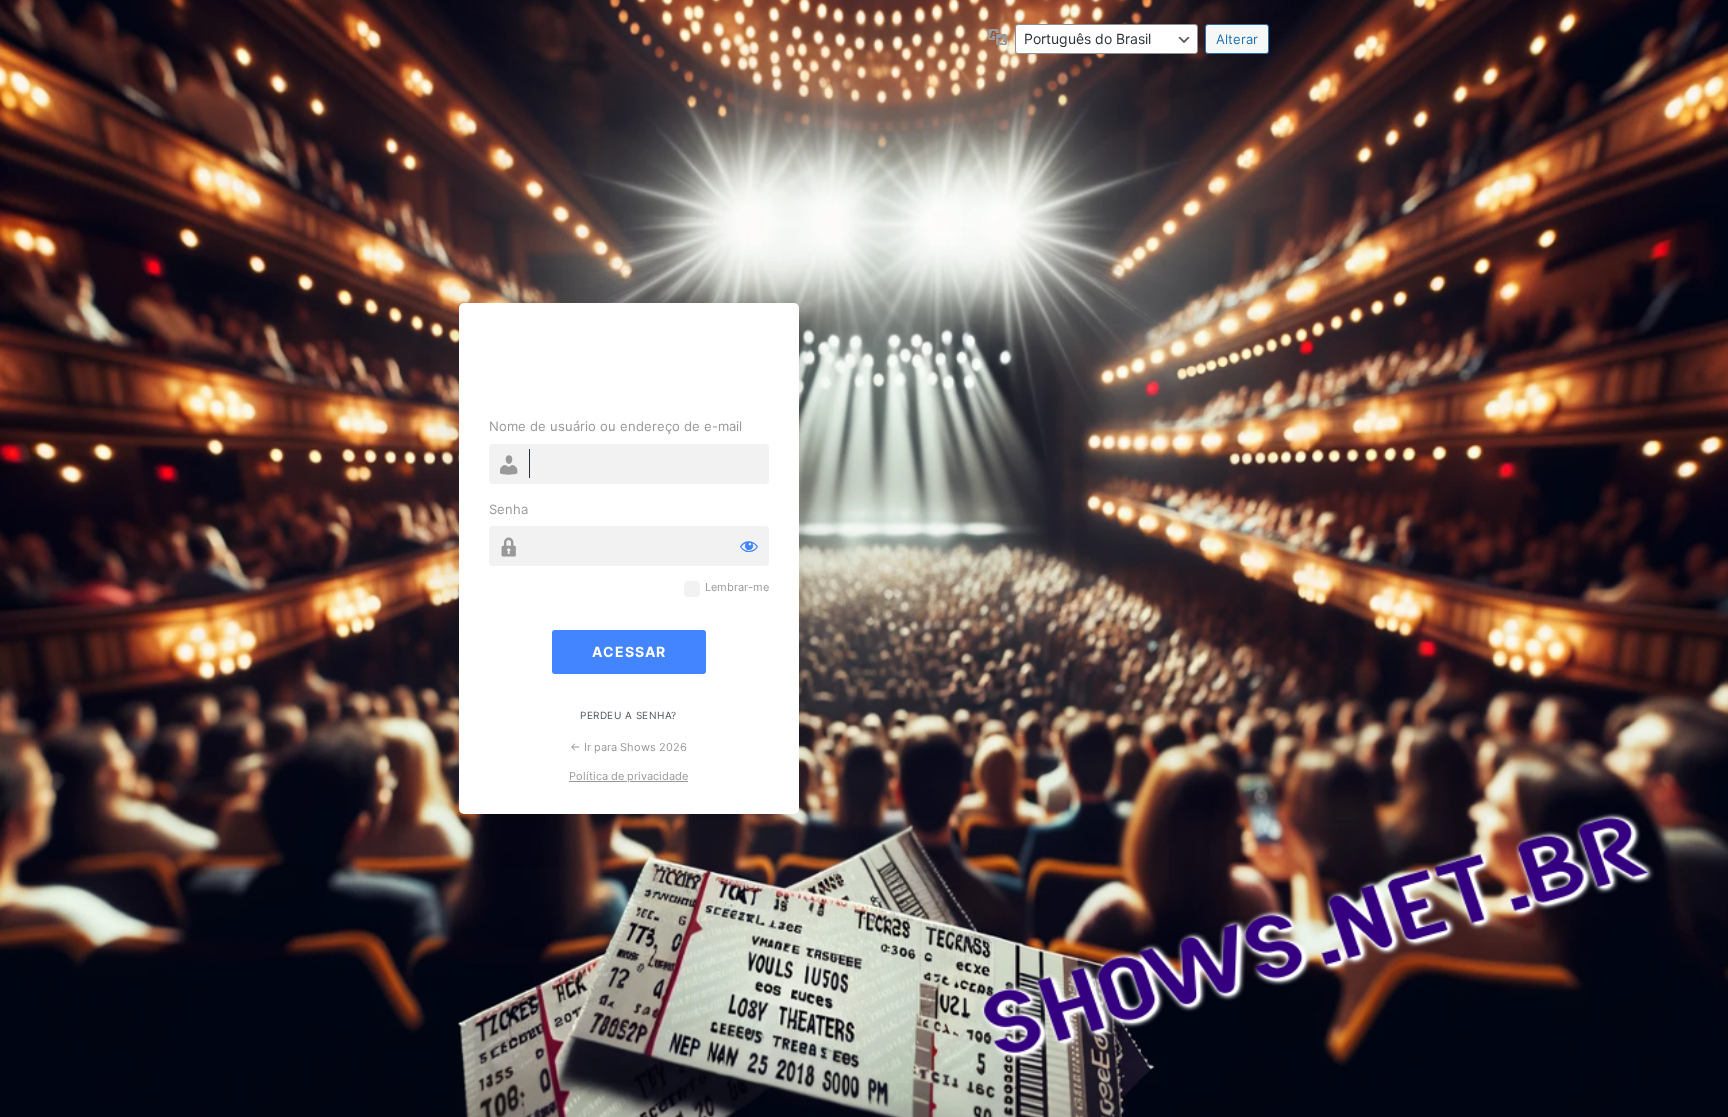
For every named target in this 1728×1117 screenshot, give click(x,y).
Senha (508, 509)
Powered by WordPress (629, 363)
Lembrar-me (737, 587)
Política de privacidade (628, 776)
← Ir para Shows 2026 (628, 747)
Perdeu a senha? (628, 715)
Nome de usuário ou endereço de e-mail (615, 426)
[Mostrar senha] (749, 546)
